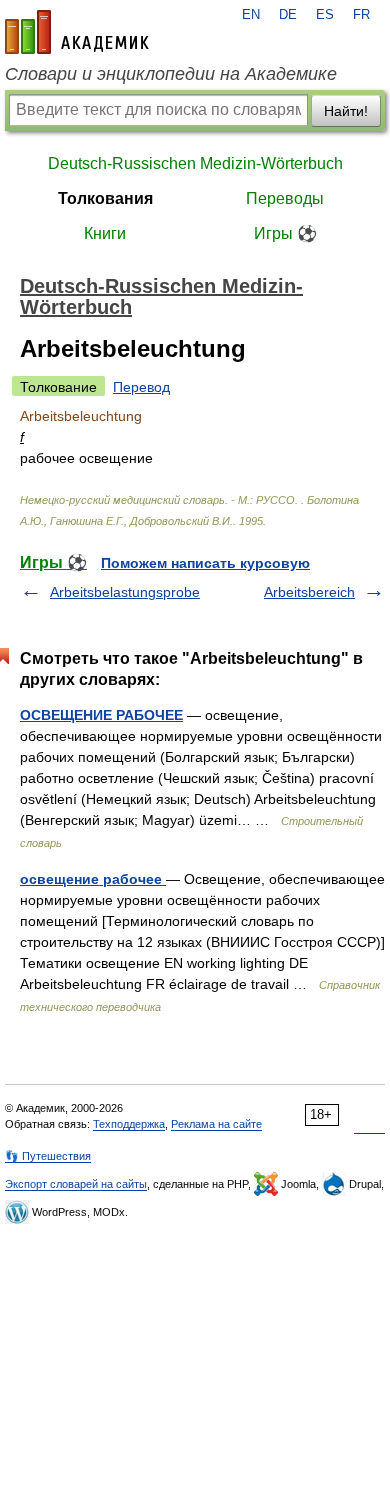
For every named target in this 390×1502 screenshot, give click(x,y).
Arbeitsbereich (309, 592)
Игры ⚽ (285, 233)
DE (288, 15)
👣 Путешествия (48, 1156)
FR (361, 15)
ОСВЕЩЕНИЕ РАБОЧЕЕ (101, 715)
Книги (105, 233)
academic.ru (77, 32)
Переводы (285, 198)
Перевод (141, 387)
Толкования (105, 198)
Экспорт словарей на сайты (76, 1184)
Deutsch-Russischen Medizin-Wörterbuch (195, 163)
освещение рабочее (93, 879)
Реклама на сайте (216, 1124)
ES (325, 15)
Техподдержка (129, 1124)
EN (251, 15)
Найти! (346, 111)
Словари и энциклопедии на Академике (171, 74)
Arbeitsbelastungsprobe (125, 592)
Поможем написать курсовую (205, 563)
